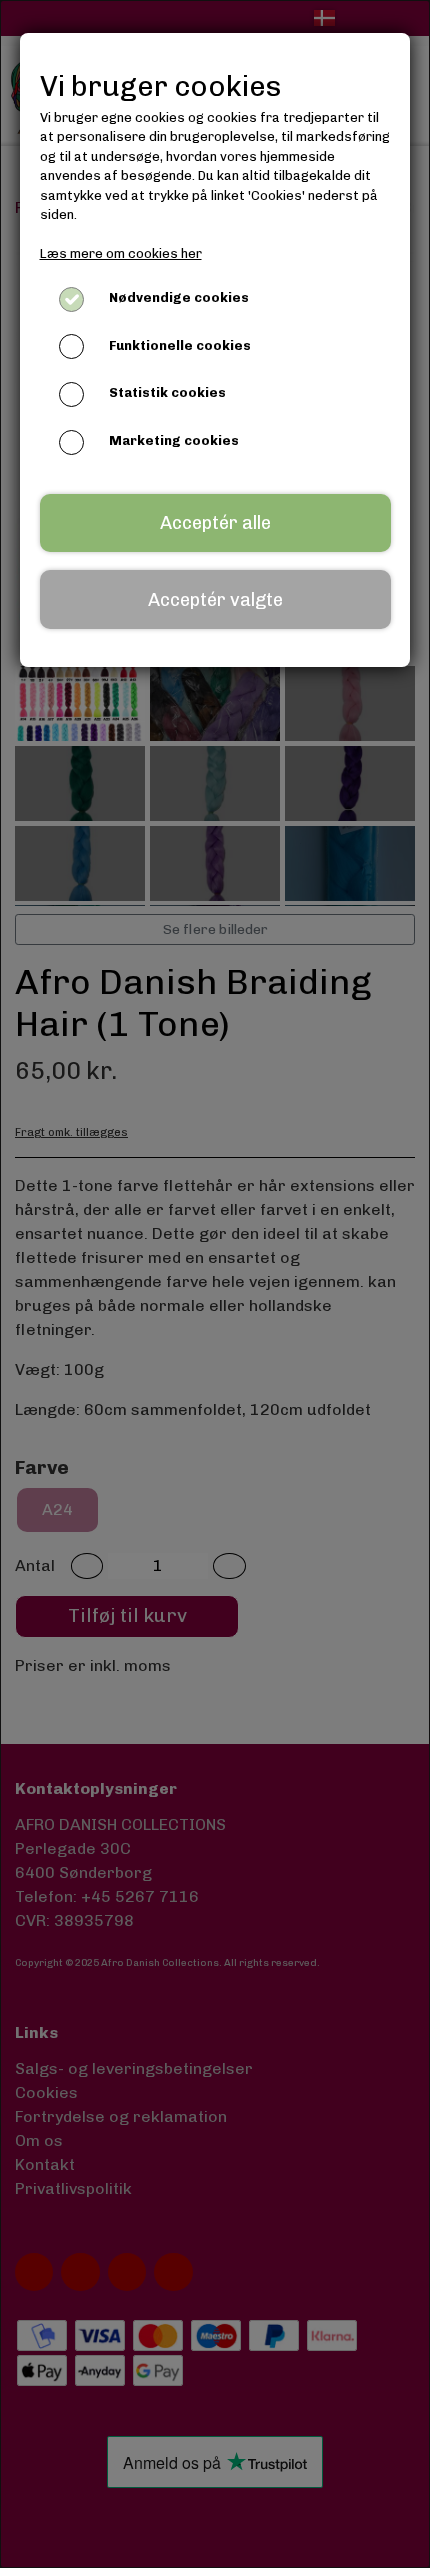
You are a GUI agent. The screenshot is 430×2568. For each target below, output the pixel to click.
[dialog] (215, 1284)
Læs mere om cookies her (121, 253)
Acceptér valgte (215, 600)
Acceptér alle (215, 523)
